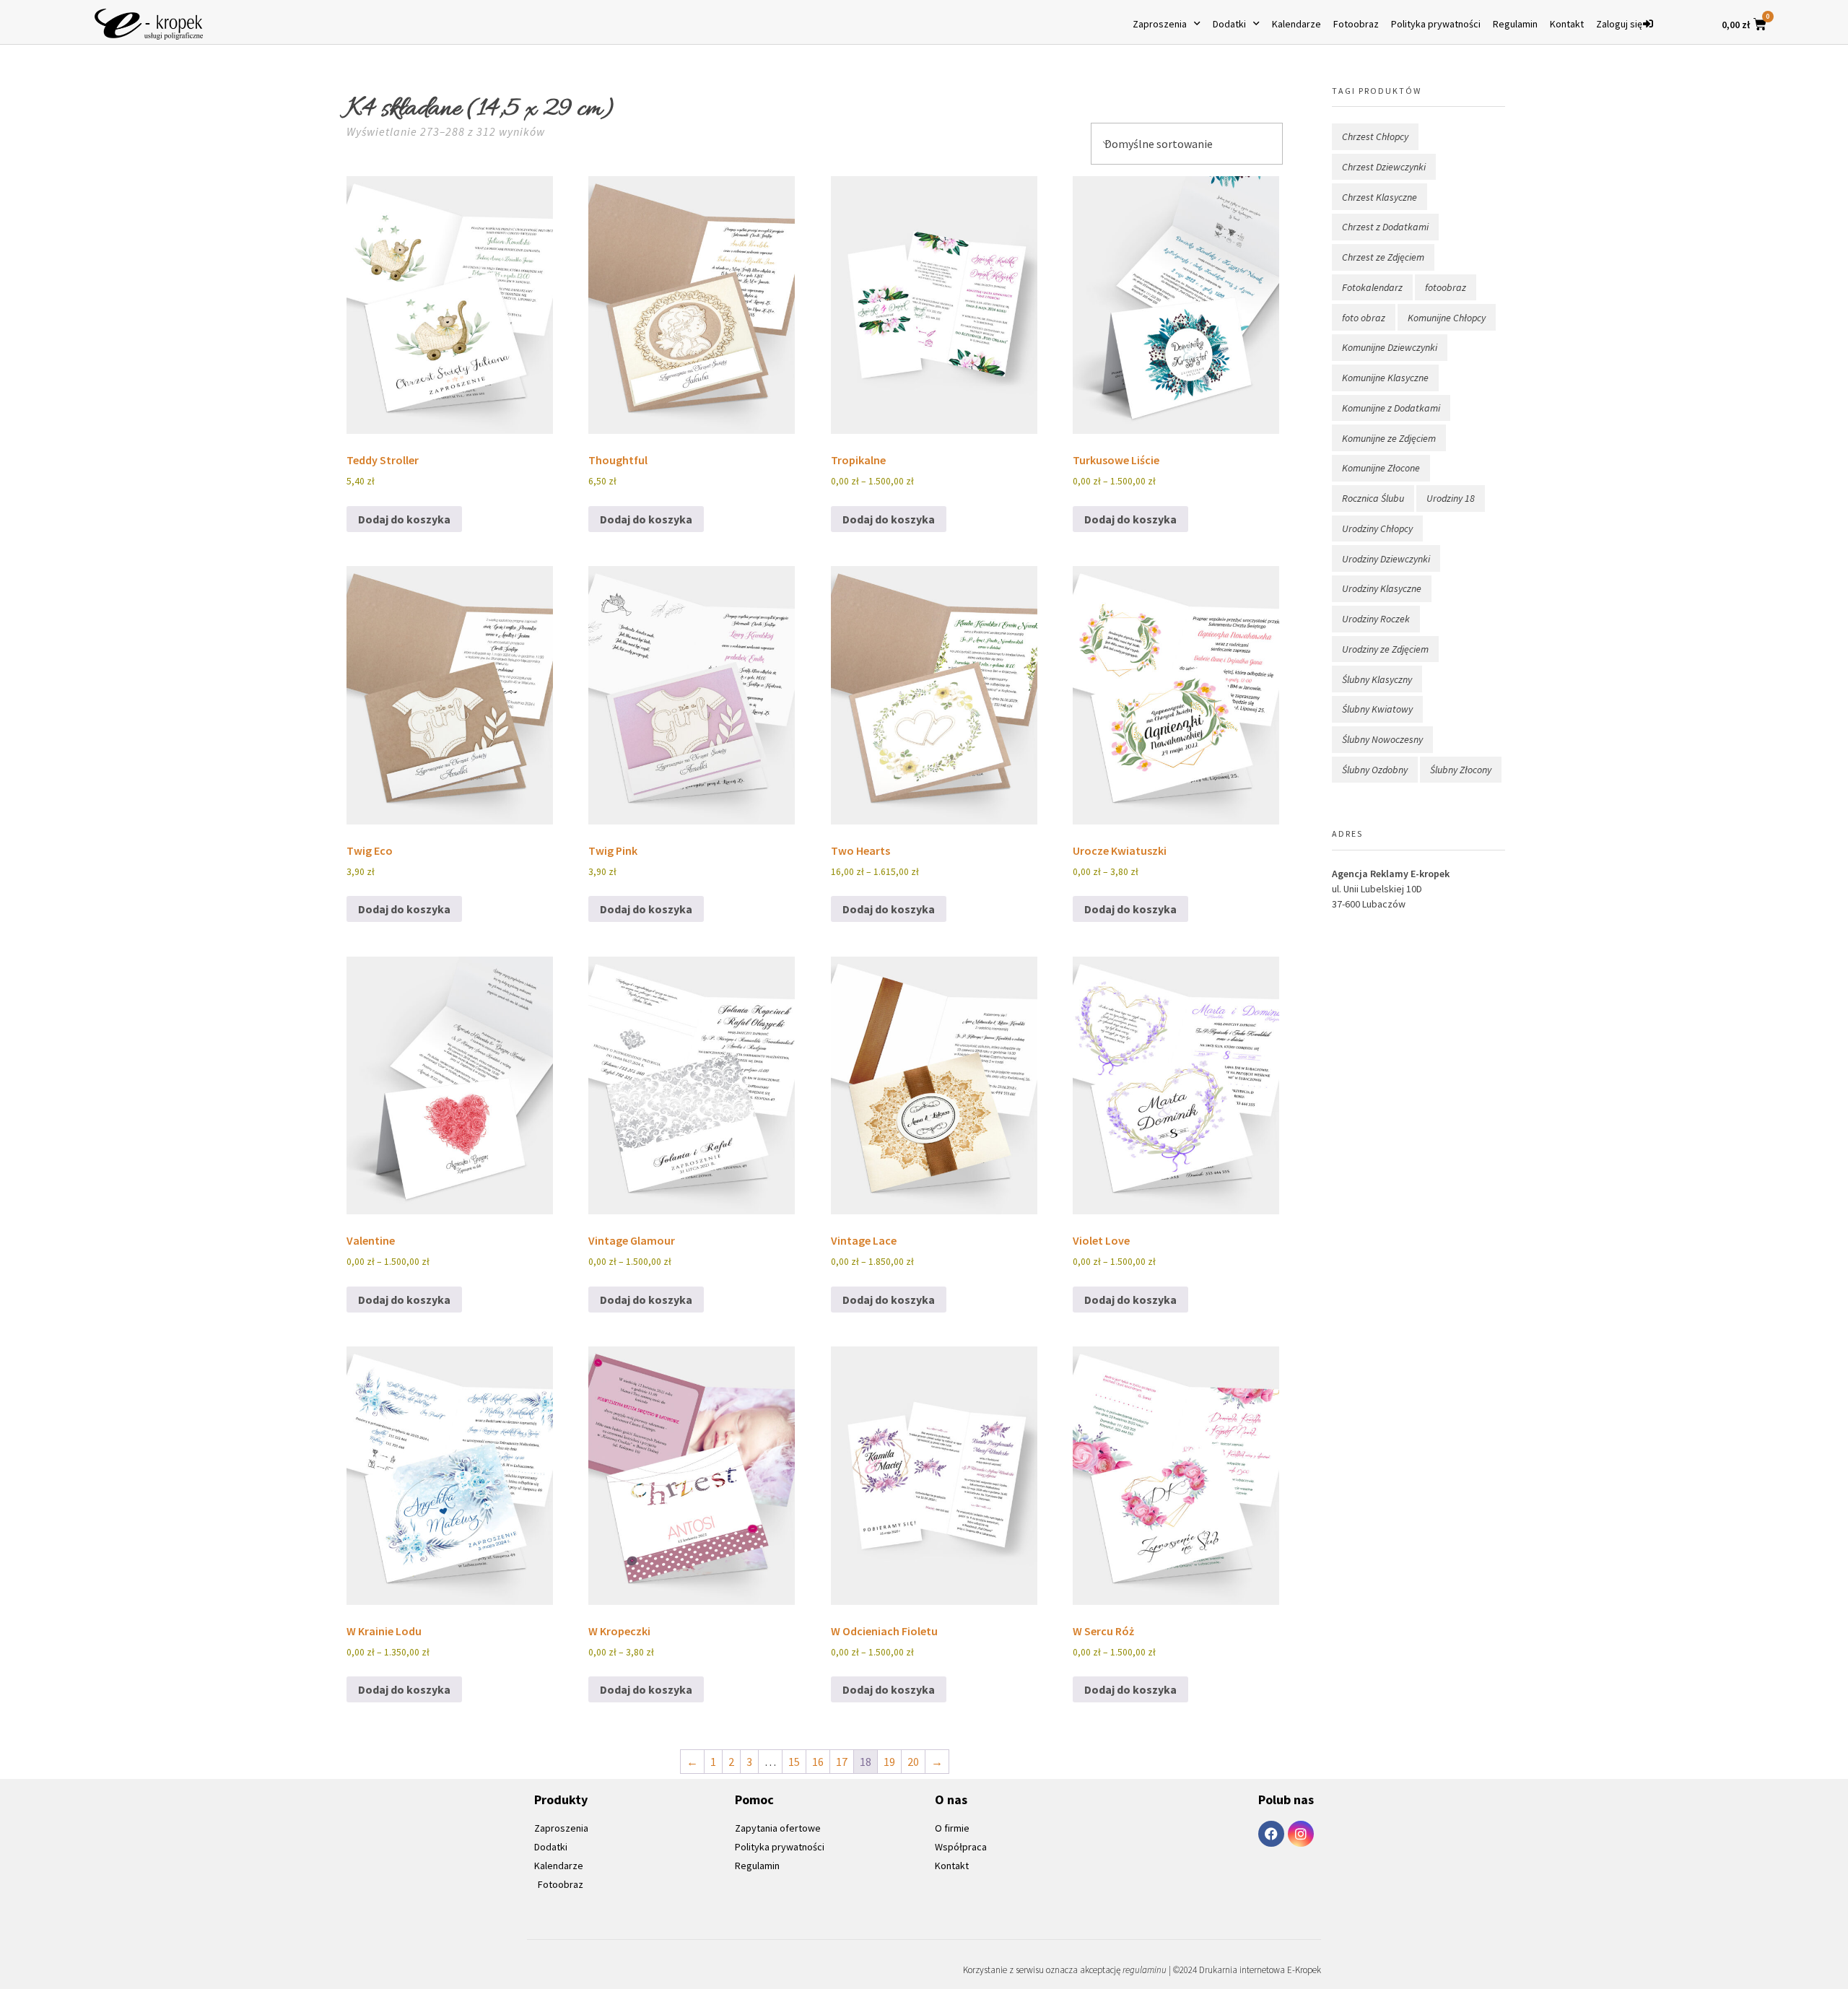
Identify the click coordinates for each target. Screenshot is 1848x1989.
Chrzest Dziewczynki (1384, 167)
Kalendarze (1296, 24)
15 (794, 1762)
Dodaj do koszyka (404, 519)
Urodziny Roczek (1376, 619)
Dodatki (1229, 24)
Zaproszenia (1160, 24)
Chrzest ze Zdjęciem (1383, 257)
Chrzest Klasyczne (1380, 197)
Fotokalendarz (1372, 287)
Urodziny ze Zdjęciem (1385, 649)
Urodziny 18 (1451, 498)
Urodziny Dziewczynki (1386, 559)
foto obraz (1364, 318)
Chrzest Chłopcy (1375, 136)
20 (913, 1762)
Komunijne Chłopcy (1447, 318)
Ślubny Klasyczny (1377, 679)
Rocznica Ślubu (1373, 498)
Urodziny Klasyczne (1382, 588)
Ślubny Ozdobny (1375, 770)
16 (818, 1762)
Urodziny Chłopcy (1377, 528)
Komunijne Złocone (1381, 468)
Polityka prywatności (1436, 24)
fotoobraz (1446, 287)
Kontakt (1567, 24)
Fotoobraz (1356, 24)
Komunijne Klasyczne (1385, 378)
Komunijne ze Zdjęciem (1389, 438)
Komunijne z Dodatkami (1391, 408)
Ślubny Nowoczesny (1382, 739)
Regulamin (1515, 24)
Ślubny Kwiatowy (1377, 709)
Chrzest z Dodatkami (1385, 227)
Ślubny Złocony (1461, 770)
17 (842, 1762)
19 (889, 1762)
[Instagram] (1301, 1834)
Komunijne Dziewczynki (1390, 347)
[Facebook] (1271, 1834)
